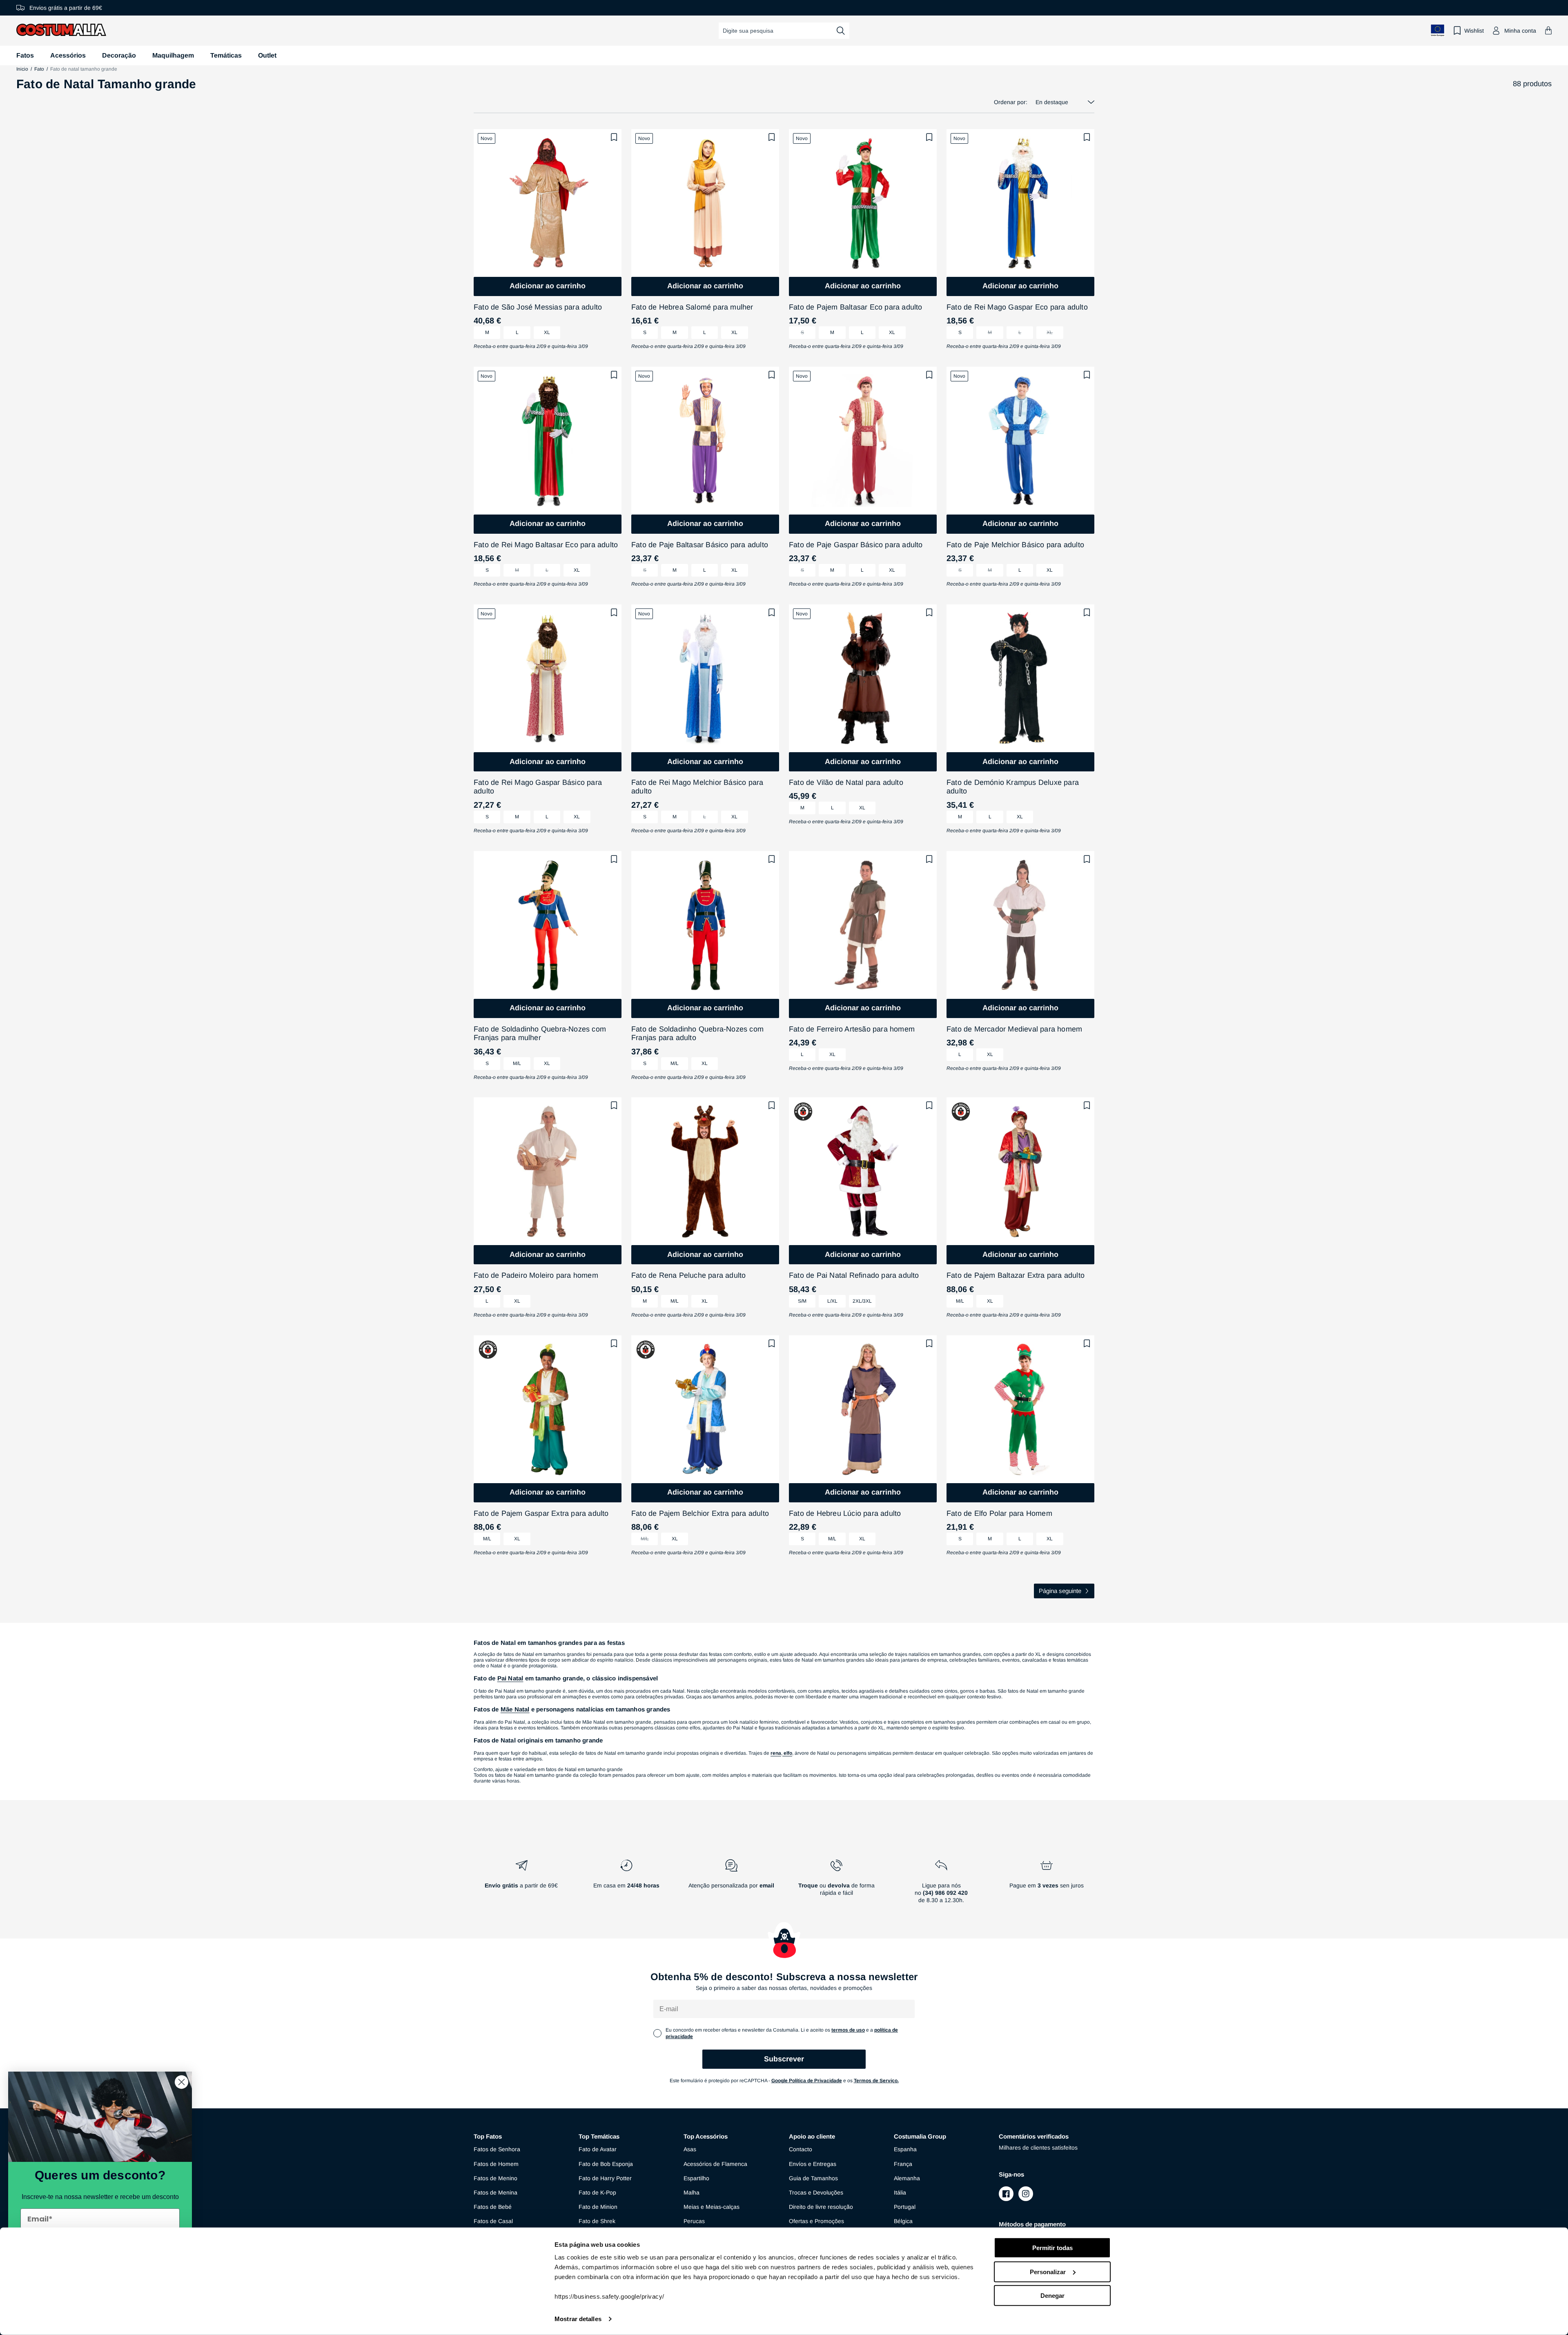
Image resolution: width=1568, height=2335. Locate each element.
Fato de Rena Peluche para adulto (688, 1275)
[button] (1548, 30)
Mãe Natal (515, 1709)
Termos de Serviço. (876, 2081)
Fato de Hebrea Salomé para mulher (692, 307)
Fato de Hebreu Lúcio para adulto (845, 1513)
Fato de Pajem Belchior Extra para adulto (700, 1513)
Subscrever (784, 2059)
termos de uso (848, 2030)
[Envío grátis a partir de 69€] (521, 1885)
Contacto (801, 2149)
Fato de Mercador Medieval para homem (1014, 1029)
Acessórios (68, 55)
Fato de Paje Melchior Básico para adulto (1015, 545)
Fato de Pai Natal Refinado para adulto (854, 1275)
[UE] (1438, 30)
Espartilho (696, 2178)
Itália (900, 2192)
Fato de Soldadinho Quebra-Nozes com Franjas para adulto (697, 1034)
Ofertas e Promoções (816, 2221)
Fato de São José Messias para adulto (538, 307)
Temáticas (226, 55)
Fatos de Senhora (497, 2149)
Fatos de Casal (493, 2221)
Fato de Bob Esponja (606, 2164)
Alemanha (907, 2178)
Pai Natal (510, 1678)
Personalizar (1048, 2272)
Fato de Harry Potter (605, 2178)
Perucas (694, 2221)
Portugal (905, 2207)
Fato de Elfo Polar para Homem (999, 1513)
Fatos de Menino (496, 2178)
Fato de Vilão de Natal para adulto (846, 782)
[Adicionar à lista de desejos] (614, 137)
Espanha (905, 2149)
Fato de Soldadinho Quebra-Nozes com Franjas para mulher (540, 1034)
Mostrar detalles (578, 2319)
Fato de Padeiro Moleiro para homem (536, 1275)
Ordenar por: (1011, 102)
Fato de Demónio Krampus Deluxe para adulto (1013, 787)
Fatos (25, 55)
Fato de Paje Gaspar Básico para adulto (856, 545)
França (903, 2164)
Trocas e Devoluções (816, 2192)
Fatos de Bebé (493, 2207)
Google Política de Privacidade (807, 2081)
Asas (690, 2149)
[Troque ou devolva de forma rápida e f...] (836, 1885)
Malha (692, 2192)
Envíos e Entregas (813, 2164)
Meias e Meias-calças (712, 2207)
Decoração (119, 55)
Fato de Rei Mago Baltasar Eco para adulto (546, 545)
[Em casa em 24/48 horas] (626, 1885)
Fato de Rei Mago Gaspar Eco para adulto (1017, 307)
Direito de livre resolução (821, 2207)
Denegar (1052, 2296)
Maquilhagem (173, 55)
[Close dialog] (182, 2082)
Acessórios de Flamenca (715, 2164)
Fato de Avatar (598, 2149)
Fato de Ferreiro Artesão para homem (852, 1029)
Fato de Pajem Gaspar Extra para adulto (541, 1513)
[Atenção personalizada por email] (731, 1885)
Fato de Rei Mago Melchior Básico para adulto (697, 787)
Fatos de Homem (496, 2164)
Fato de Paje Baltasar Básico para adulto (700, 545)
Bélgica (903, 2221)
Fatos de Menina (496, 2192)
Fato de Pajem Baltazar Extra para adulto (1016, 1275)
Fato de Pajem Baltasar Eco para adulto (856, 307)
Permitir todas (1052, 2248)
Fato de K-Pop (597, 2192)
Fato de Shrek (597, 2221)
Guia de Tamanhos (813, 2178)
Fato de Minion (598, 2207)
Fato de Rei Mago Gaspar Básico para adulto (538, 787)
